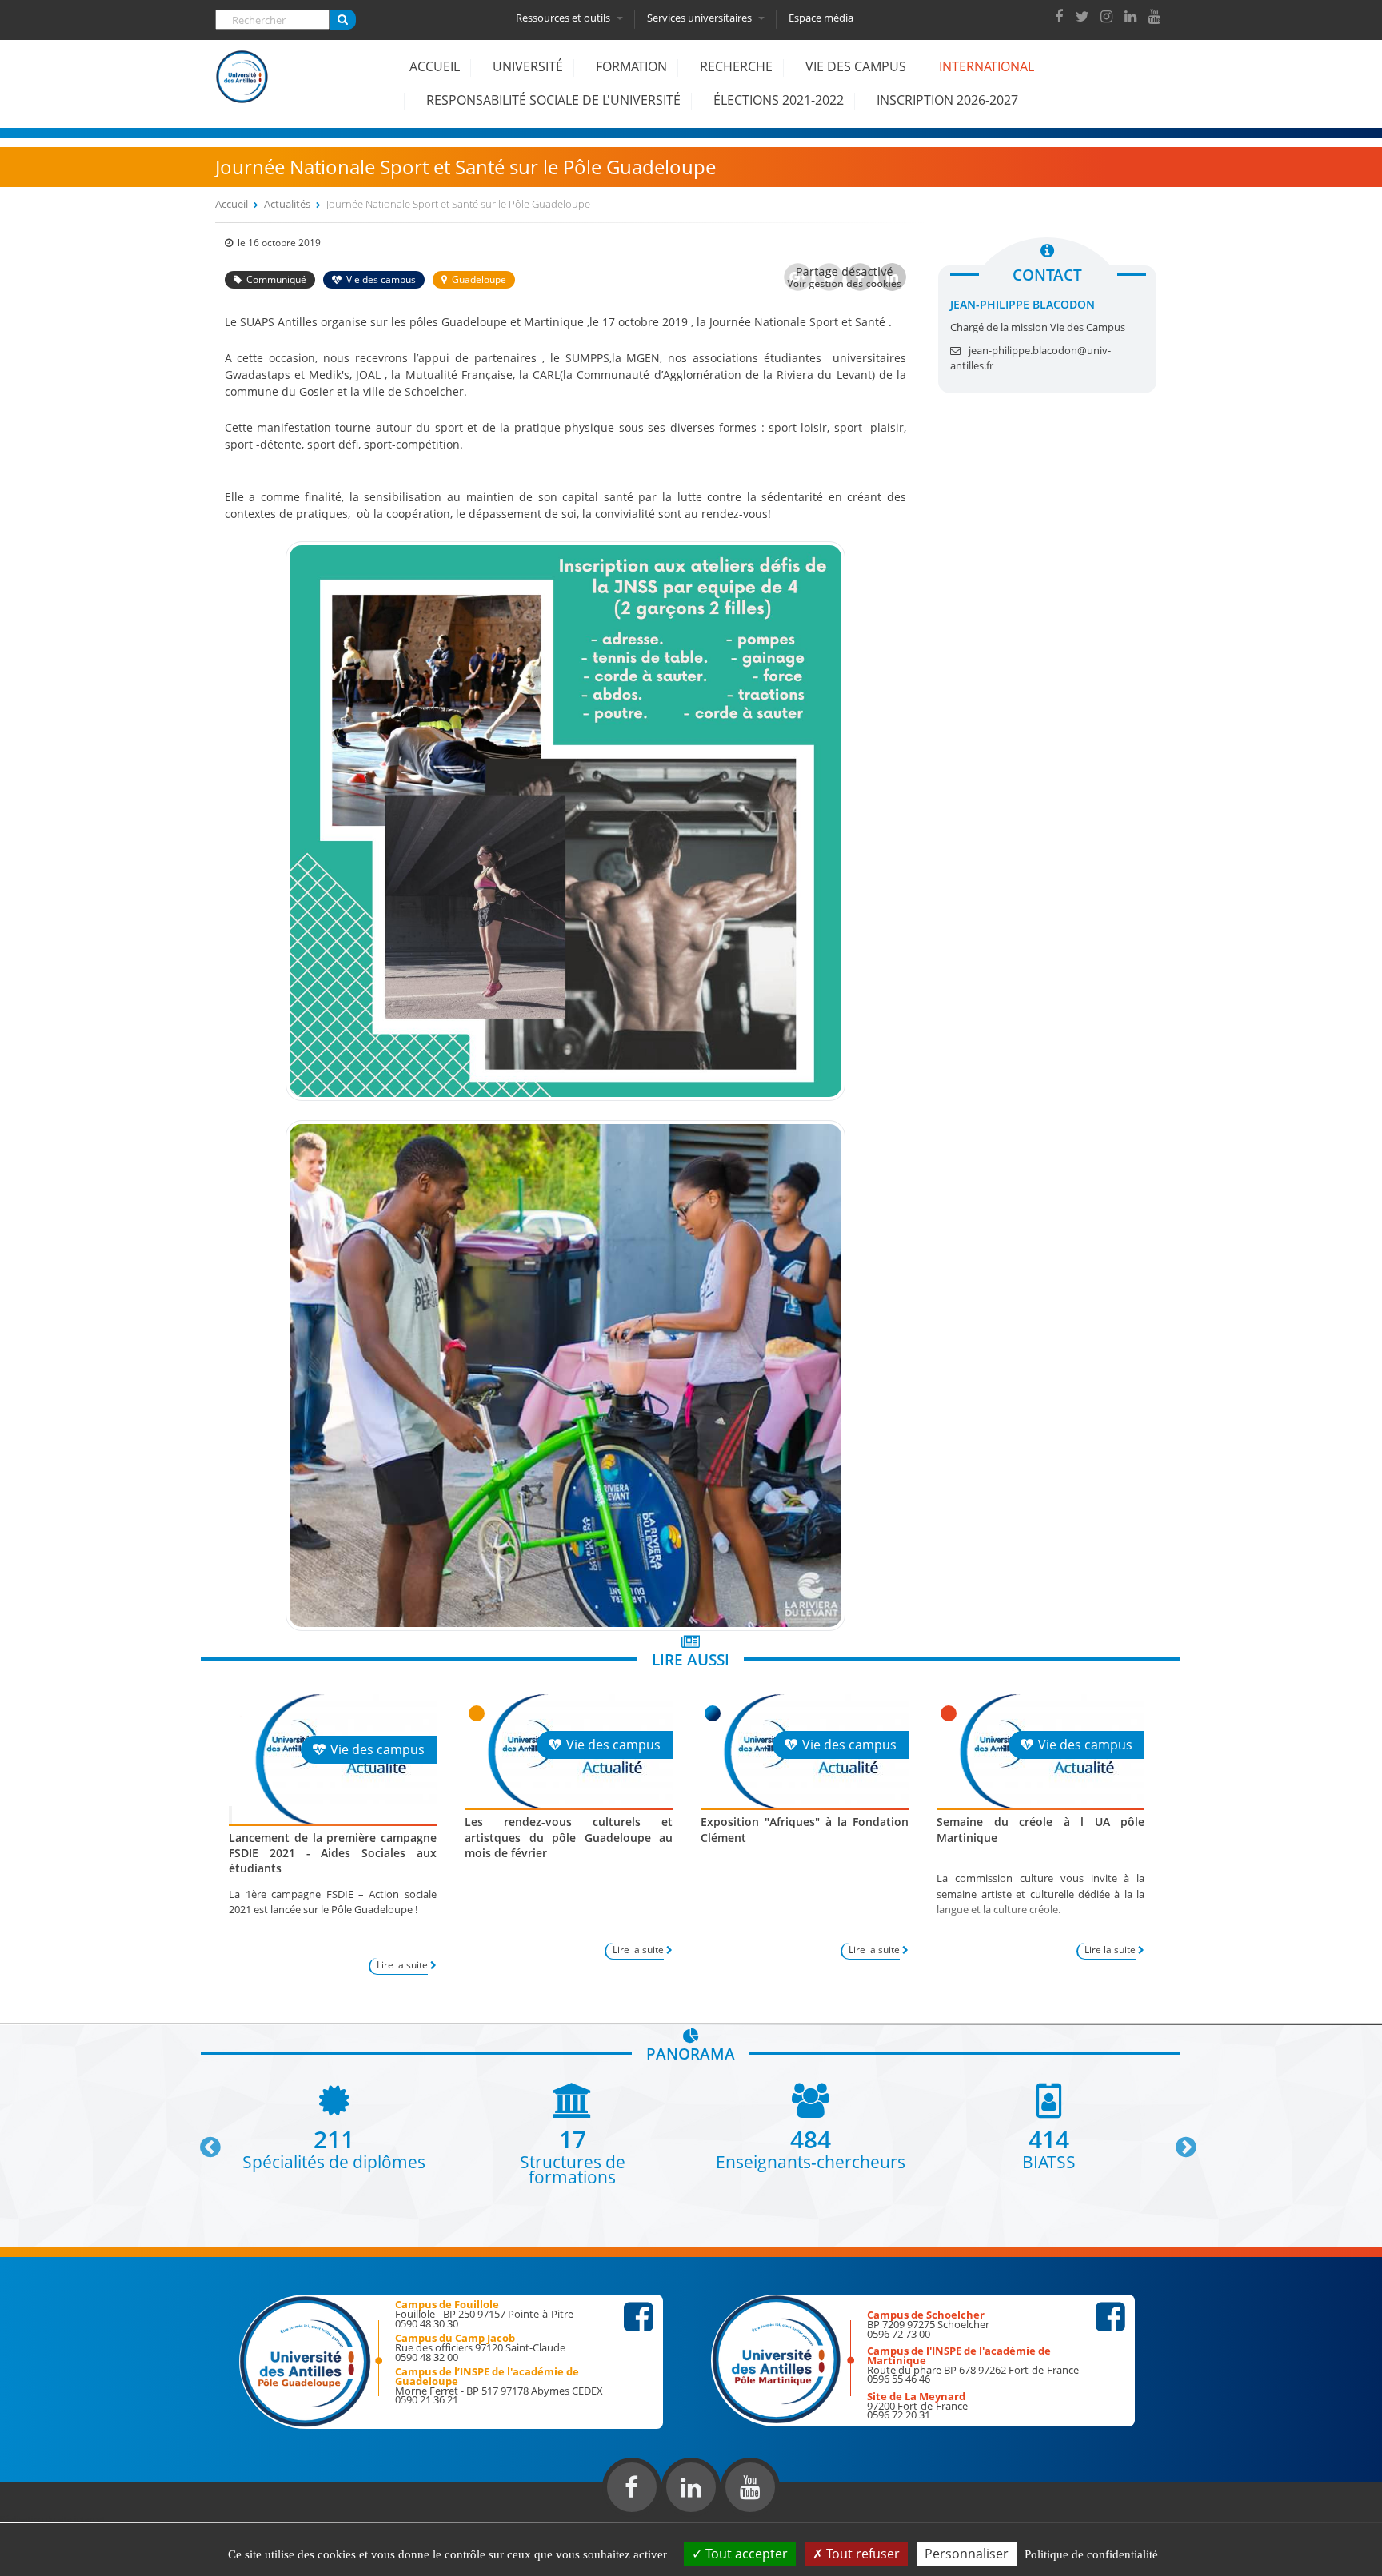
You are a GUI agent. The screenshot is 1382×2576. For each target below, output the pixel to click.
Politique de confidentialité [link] (1091, 2554)
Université (528, 66)
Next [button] (1179, 2141)
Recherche (736, 66)
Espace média (821, 18)
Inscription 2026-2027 (947, 100)
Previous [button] (203, 2141)
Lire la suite (402, 1965)
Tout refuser (861, 2554)
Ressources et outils (564, 18)
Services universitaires (701, 18)
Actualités (287, 204)
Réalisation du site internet (53, 2518)
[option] (334, 2126)
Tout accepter (745, 2554)
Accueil (435, 66)
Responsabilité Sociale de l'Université (553, 100)
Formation (631, 66)
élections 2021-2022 (779, 100)
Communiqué (276, 279)
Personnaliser (967, 2554)
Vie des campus (856, 66)
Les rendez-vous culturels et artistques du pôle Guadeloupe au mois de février (569, 1837)
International (987, 66)
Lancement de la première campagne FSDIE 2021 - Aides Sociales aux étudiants (333, 1853)
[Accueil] (242, 89)
